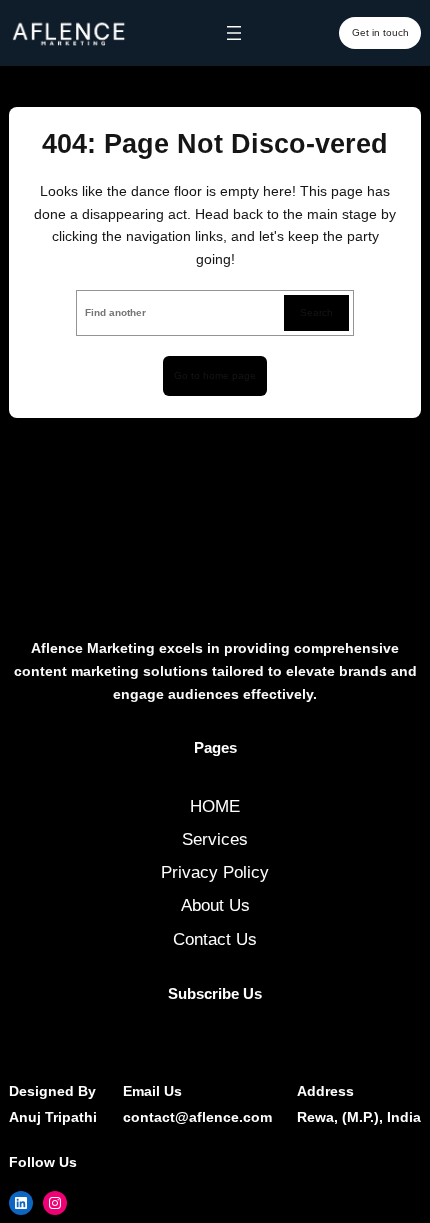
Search (316, 312)
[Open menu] (234, 33)
